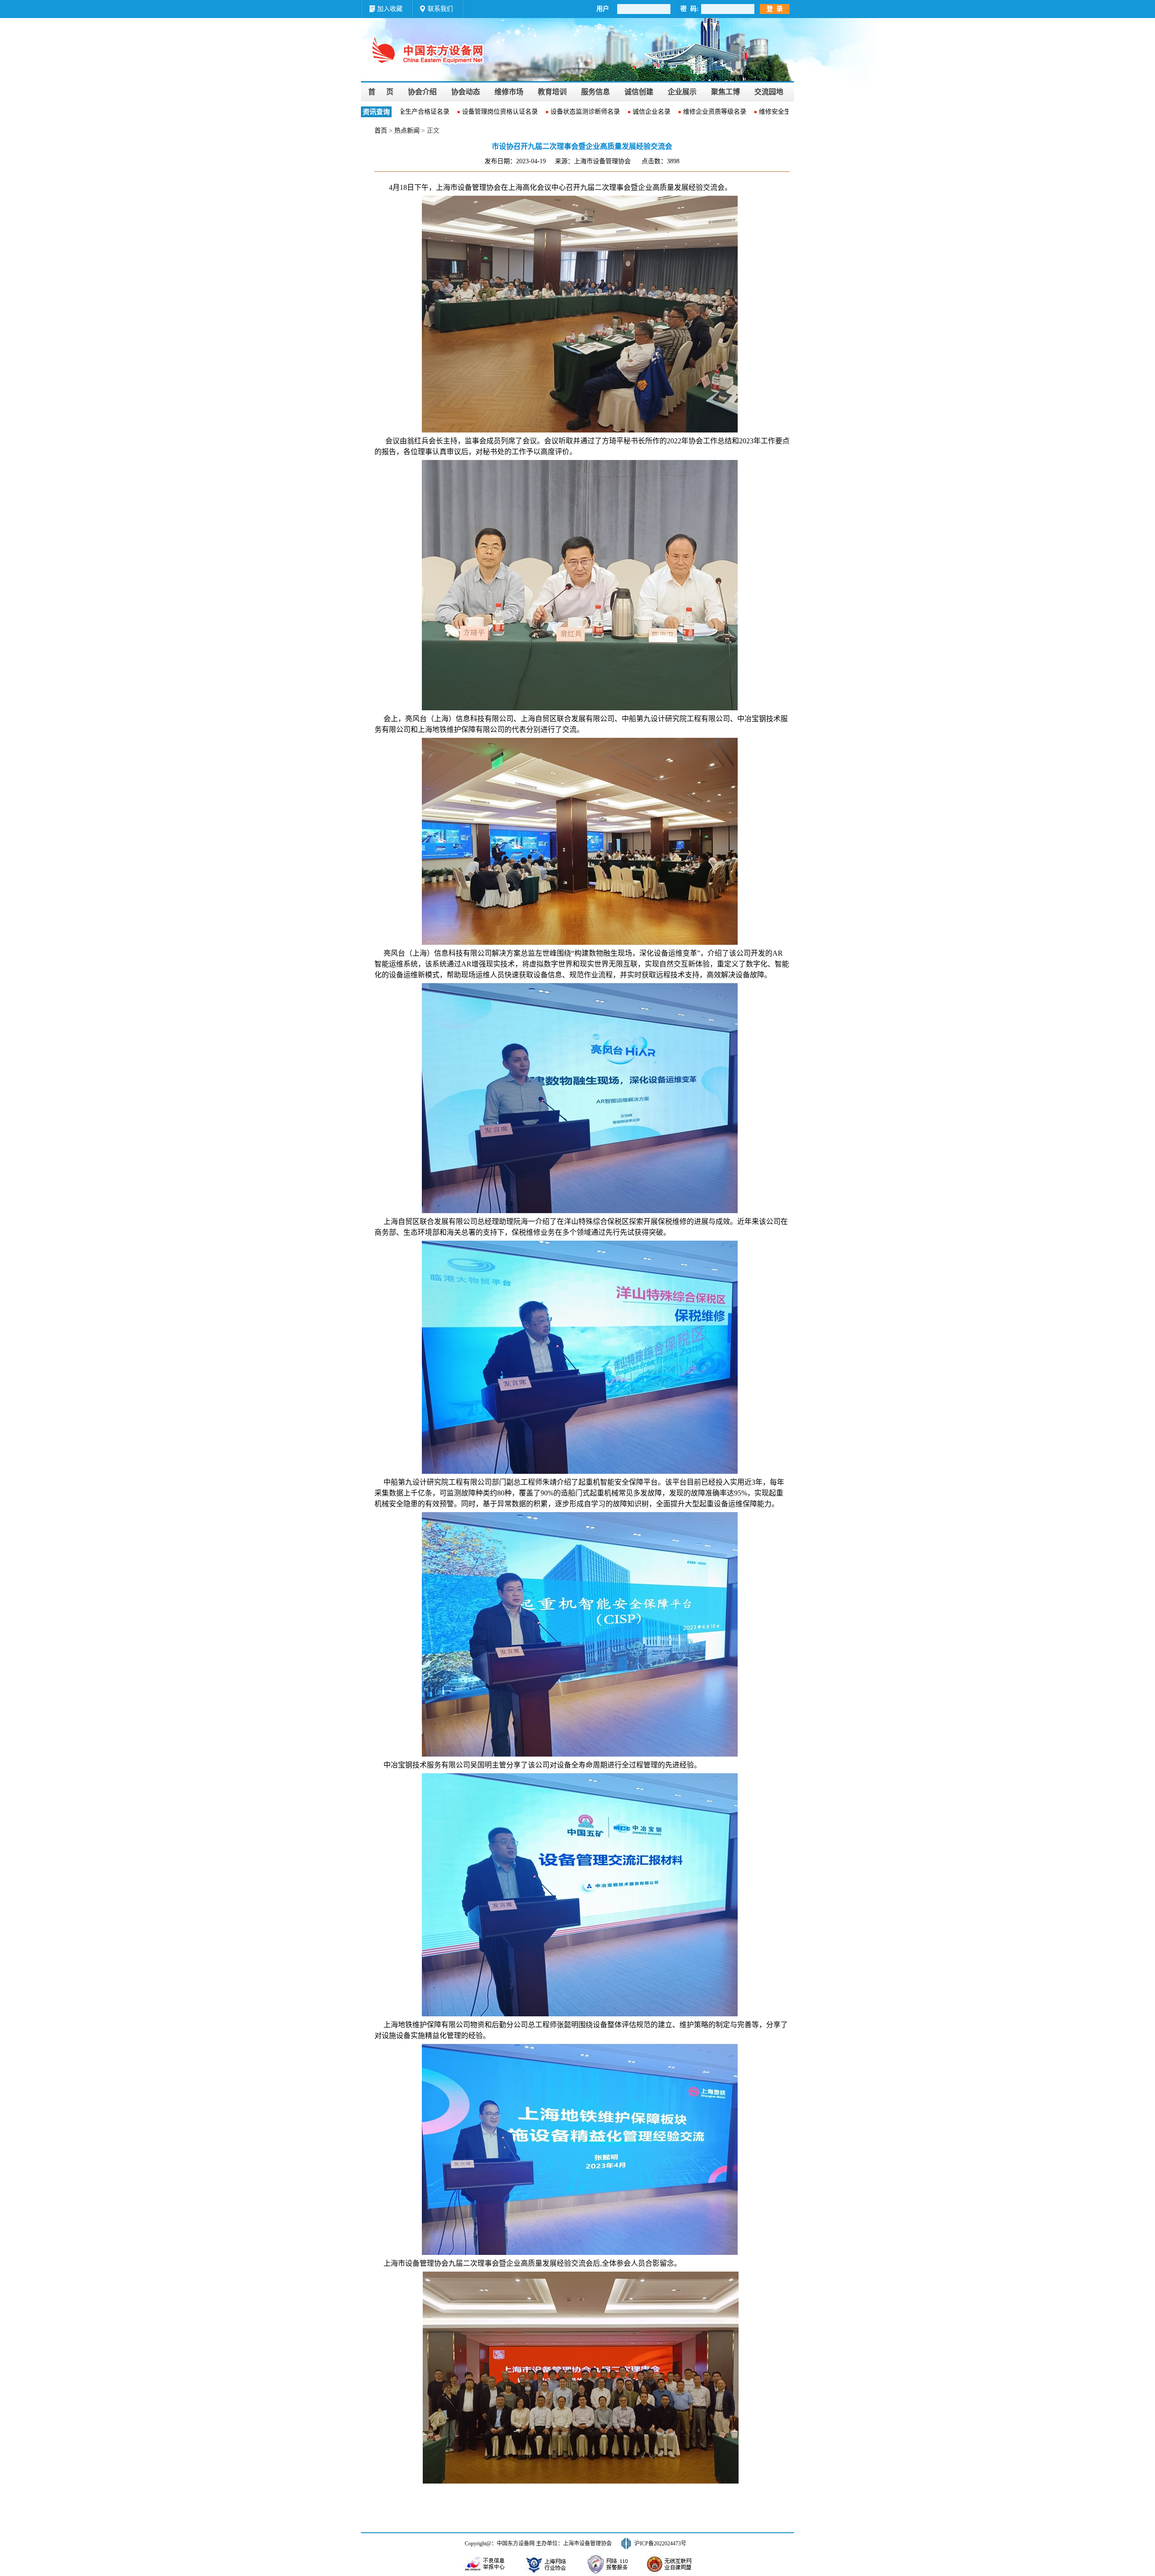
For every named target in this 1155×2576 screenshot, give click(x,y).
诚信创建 (639, 92)
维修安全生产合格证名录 (757, 112)
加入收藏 (390, 9)
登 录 (775, 9)
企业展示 (682, 92)
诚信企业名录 (615, 112)
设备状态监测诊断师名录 (549, 112)
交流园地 (769, 92)
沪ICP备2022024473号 (660, 2544)
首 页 (381, 92)
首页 (381, 131)
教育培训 (552, 92)
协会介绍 (422, 92)
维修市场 (509, 92)
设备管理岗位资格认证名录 (463, 112)
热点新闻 (407, 131)
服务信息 (596, 92)
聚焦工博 (725, 92)
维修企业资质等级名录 (678, 112)
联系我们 (440, 9)
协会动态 (466, 92)
